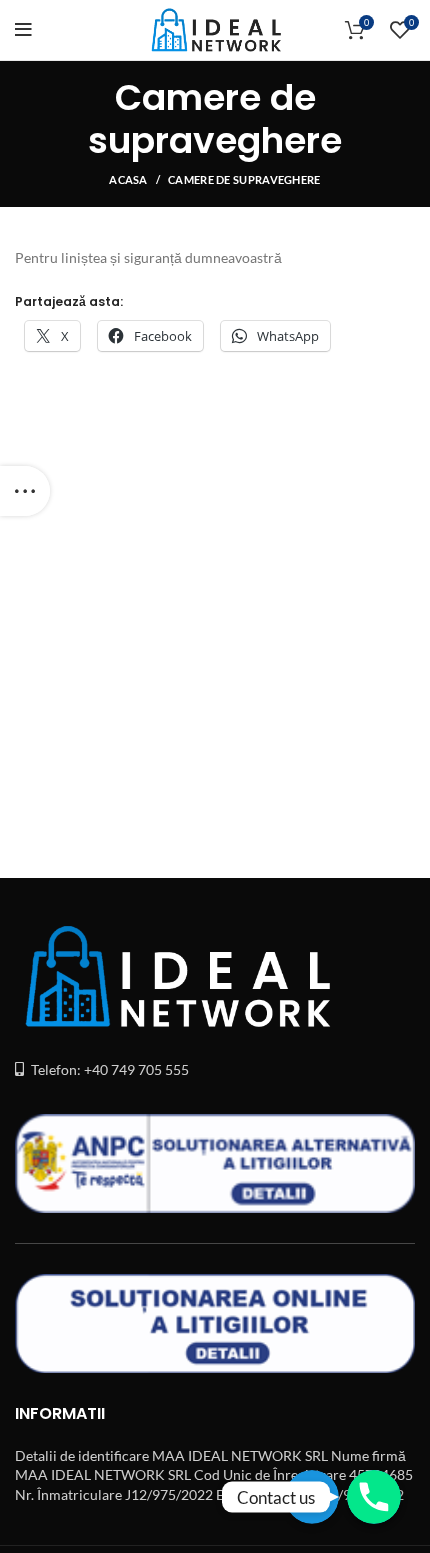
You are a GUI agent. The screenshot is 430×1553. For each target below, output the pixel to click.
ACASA (128, 179)
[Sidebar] (25, 491)
